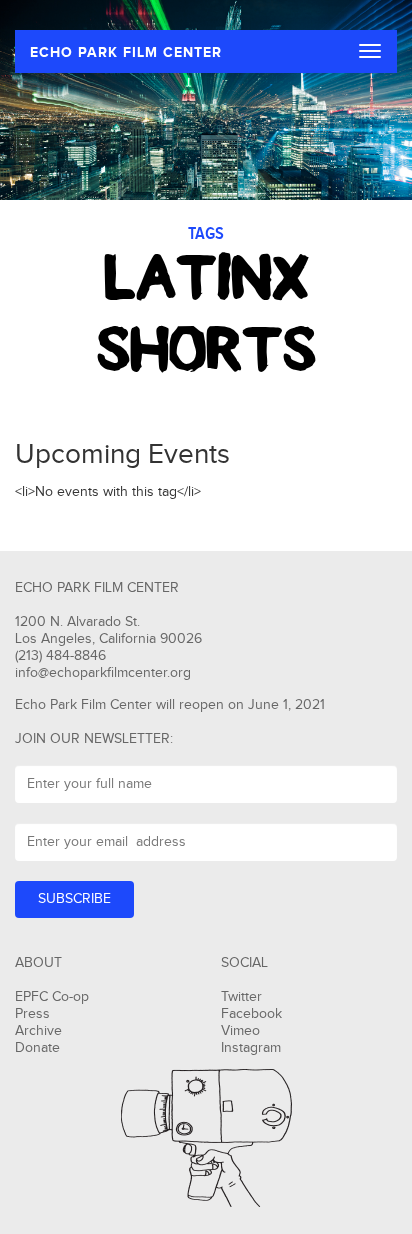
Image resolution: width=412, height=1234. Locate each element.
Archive (38, 1031)
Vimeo (240, 1031)
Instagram (251, 1048)
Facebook (251, 1014)
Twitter (241, 997)
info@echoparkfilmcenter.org (103, 673)
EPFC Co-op (52, 997)
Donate (37, 1048)
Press (32, 1014)
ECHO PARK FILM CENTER (126, 52)
